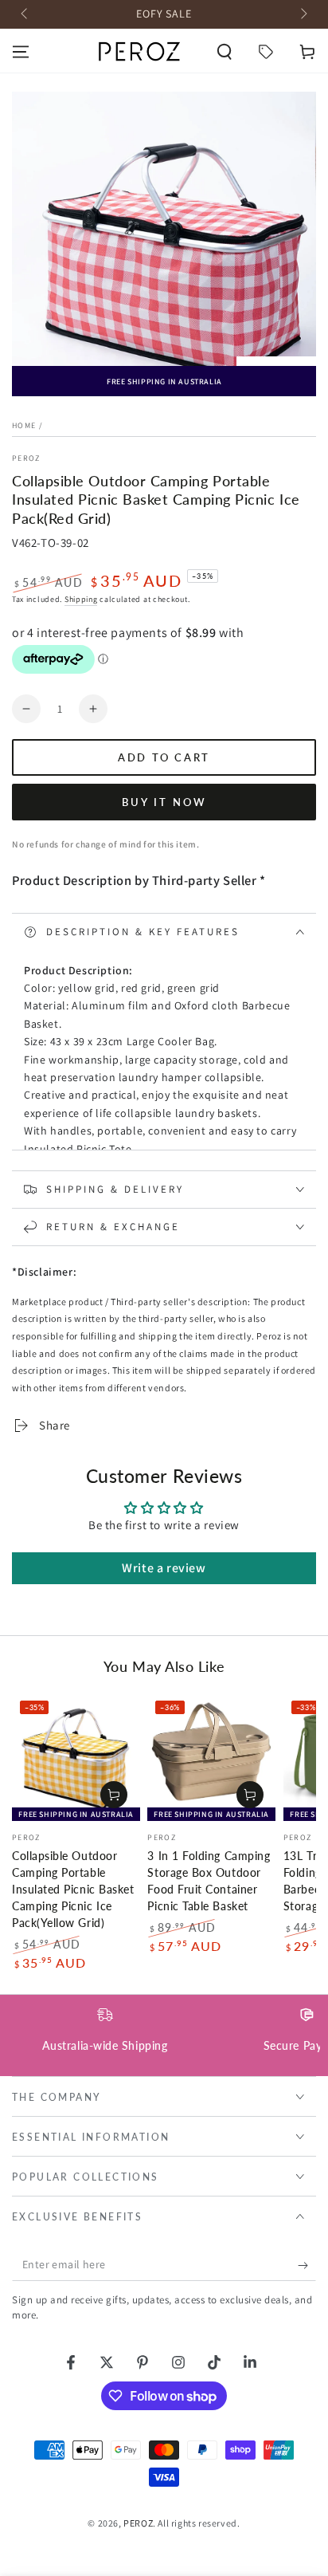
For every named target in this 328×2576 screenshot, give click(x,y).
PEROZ (26, 458)
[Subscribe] (307, 2265)
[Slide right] (303, 14)
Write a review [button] (164, 1568)
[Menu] (21, 52)
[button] (225, 52)
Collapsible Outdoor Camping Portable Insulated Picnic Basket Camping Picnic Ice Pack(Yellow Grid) (73, 1890)
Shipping (81, 599)
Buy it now (164, 802)
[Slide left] (25, 14)
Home (24, 425)
